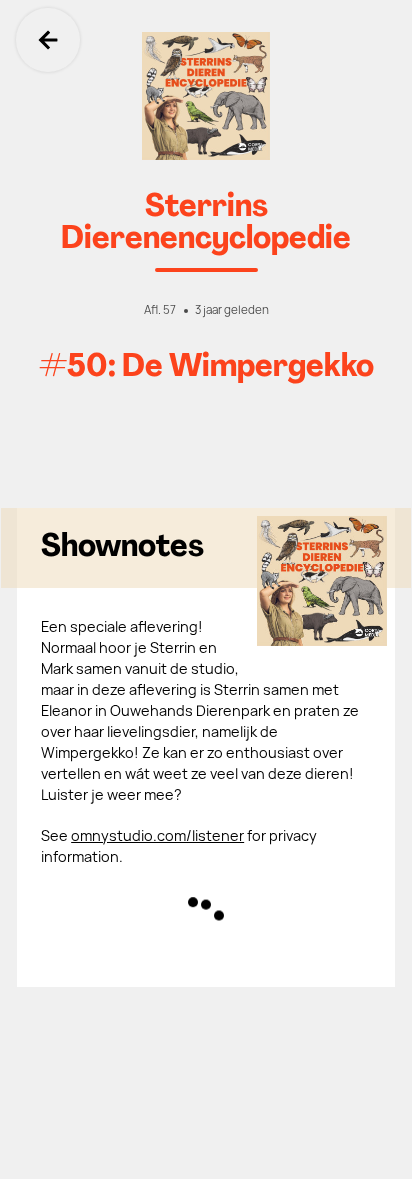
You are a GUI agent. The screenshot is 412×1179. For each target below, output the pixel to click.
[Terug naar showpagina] (206, 96)
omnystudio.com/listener (157, 835)
